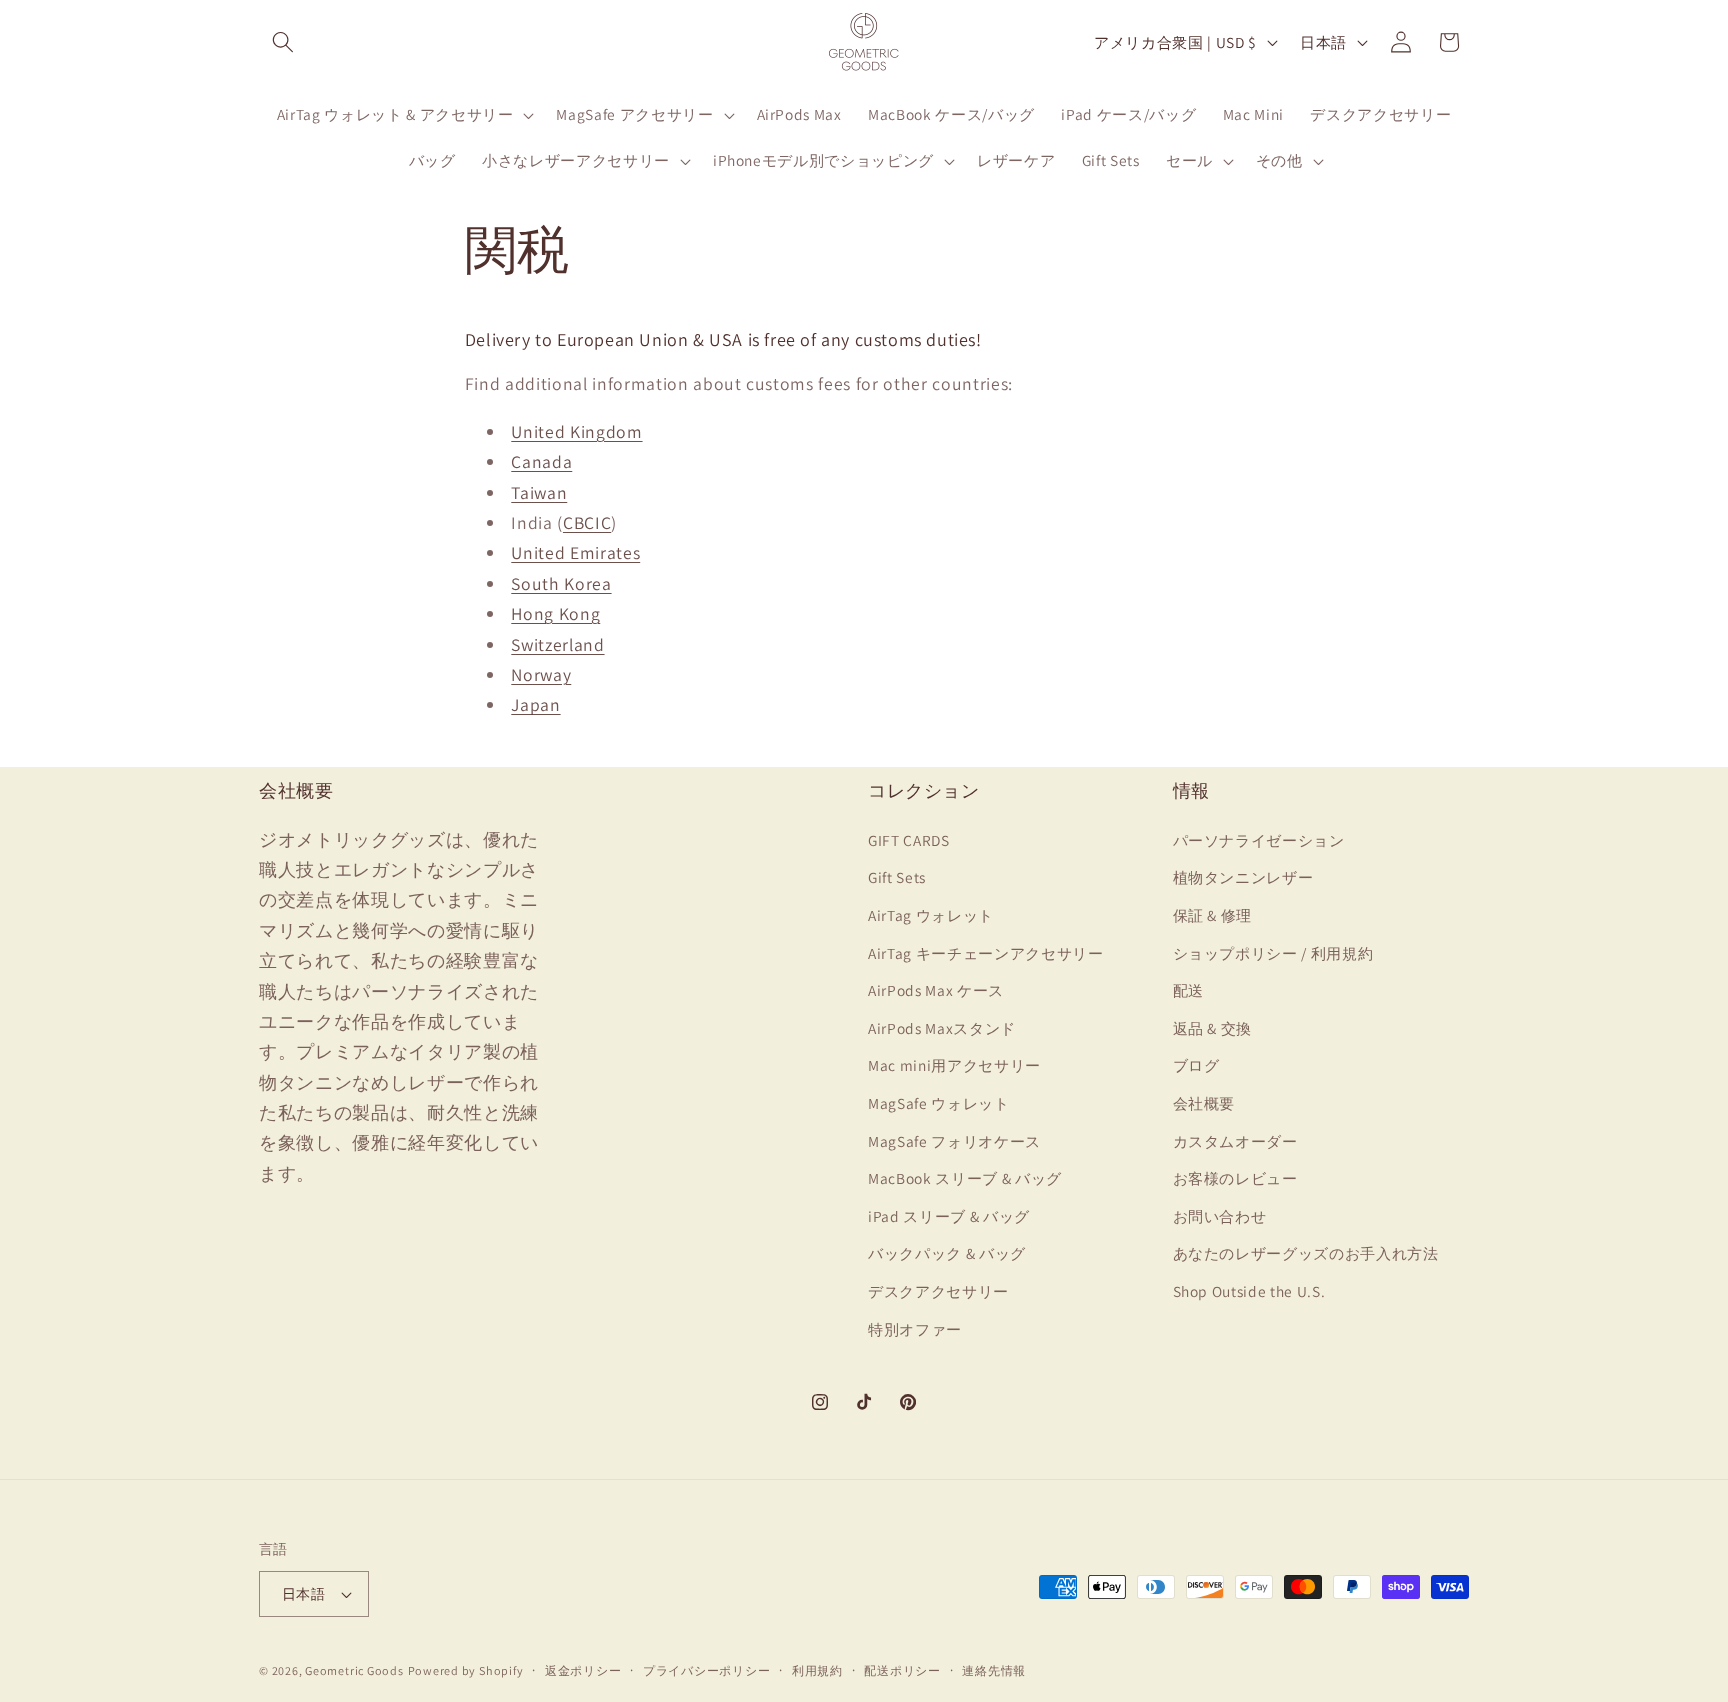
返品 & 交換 (1213, 1027)
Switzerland (557, 644)
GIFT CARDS (909, 839)
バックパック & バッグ (947, 1253)
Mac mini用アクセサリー (954, 1065)
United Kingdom (576, 431)
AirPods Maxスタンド (942, 1027)
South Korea (561, 583)
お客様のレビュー (1235, 1178)
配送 (1188, 990)
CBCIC (587, 522)
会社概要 (1204, 1102)
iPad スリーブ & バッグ (949, 1215)
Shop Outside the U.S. (1249, 1290)
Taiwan (539, 492)
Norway (541, 674)
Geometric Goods (354, 1670)
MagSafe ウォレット (939, 1102)
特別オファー (915, 1328)
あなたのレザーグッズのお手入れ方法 (1306, 1253)
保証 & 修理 (1213, 914)
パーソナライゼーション (1259, 839)
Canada (541, 461)
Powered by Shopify (466, 1670)
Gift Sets (897, 877)
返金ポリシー (583, 1670)
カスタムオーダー (1235, 1140)
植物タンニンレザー (1243, 877)
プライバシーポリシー (707, 1670)
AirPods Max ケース (936, 990)
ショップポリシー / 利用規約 (1273, 952)
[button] (283, 42)
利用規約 (817, 1670)
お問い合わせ (1220, 1215)
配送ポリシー (902, 1670)
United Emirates (575, 552)
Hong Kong (555, 613)
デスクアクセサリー (938, 1290)
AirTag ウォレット (931, 914)
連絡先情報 (994, 1670)
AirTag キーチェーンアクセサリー (986, 952)
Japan (535, 704)
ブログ (1196, 1065)
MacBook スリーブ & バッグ (965, 1178)
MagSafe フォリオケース (954, 1140)
